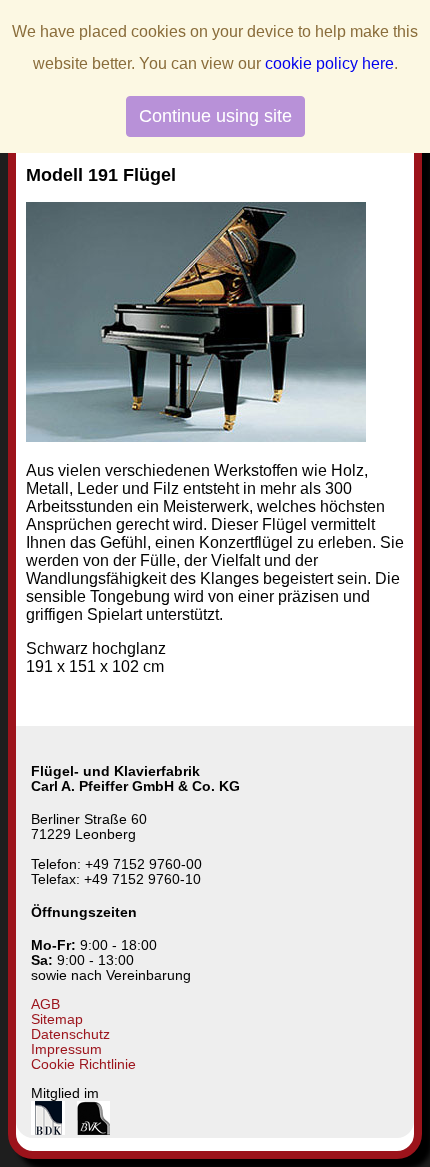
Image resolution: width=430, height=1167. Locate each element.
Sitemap (57, 1019)
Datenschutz (70, 1034)
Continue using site (215, 116)
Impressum (66, 1049)
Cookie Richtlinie (83, 1064)
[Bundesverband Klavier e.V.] (93, 1130)
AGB (45, 1004)
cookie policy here (329, 63)
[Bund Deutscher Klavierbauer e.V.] (48, 1130)
